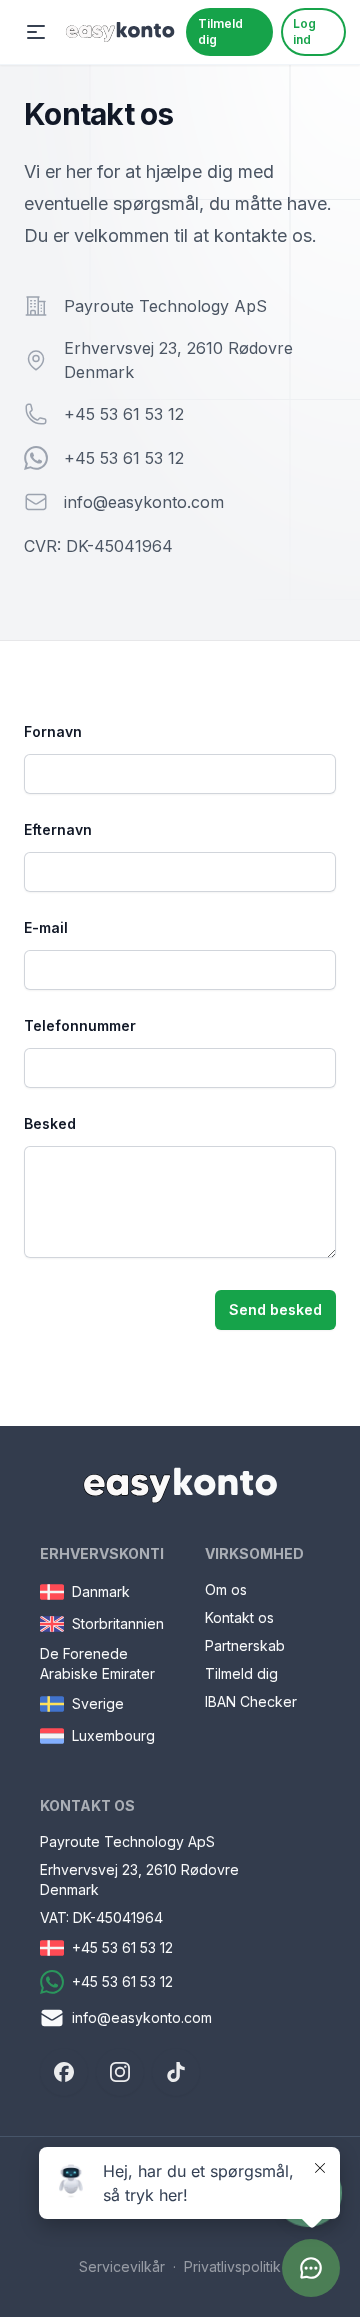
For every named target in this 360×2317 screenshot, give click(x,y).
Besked (50, 1123)
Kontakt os (239, 1617)
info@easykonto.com (144, 502)
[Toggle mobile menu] (36, 32)
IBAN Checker (251, 1701)
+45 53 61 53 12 (124, 414)
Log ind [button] (304, 31)
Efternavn (58, 829)
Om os (226, 1589)
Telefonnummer (80, 1025)
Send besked (275, 1309)
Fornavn (53, 731)
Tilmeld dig (220, 31)
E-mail (46, 927)
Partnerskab (245, 1645)
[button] (64, 2072)
